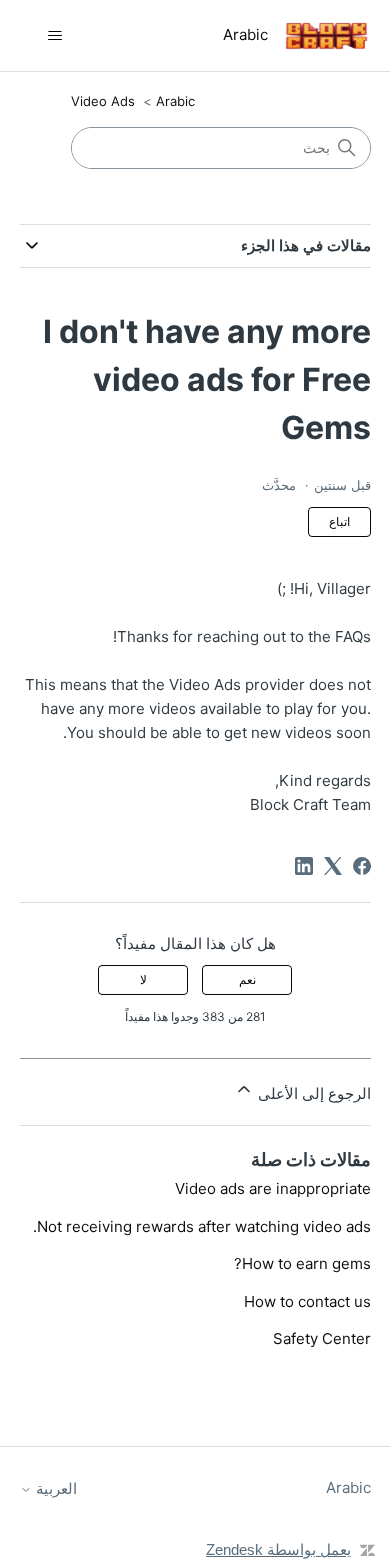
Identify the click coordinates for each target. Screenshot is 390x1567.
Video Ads (103, 101)
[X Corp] (333, 866)
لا (143, 979)
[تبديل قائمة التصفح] (55, 36)
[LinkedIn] (304, 866)
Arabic (175, 101)
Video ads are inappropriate (273, 1188)
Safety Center (322, 1338)
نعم (247, 979)
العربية (54, 1488)
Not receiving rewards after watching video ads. (202, 1226)
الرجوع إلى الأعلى (312, 1093)
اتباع (339, 521)
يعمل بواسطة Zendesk (278, 1549)
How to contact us (307, 1301)
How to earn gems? (302, 1263)
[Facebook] (362, 866)
